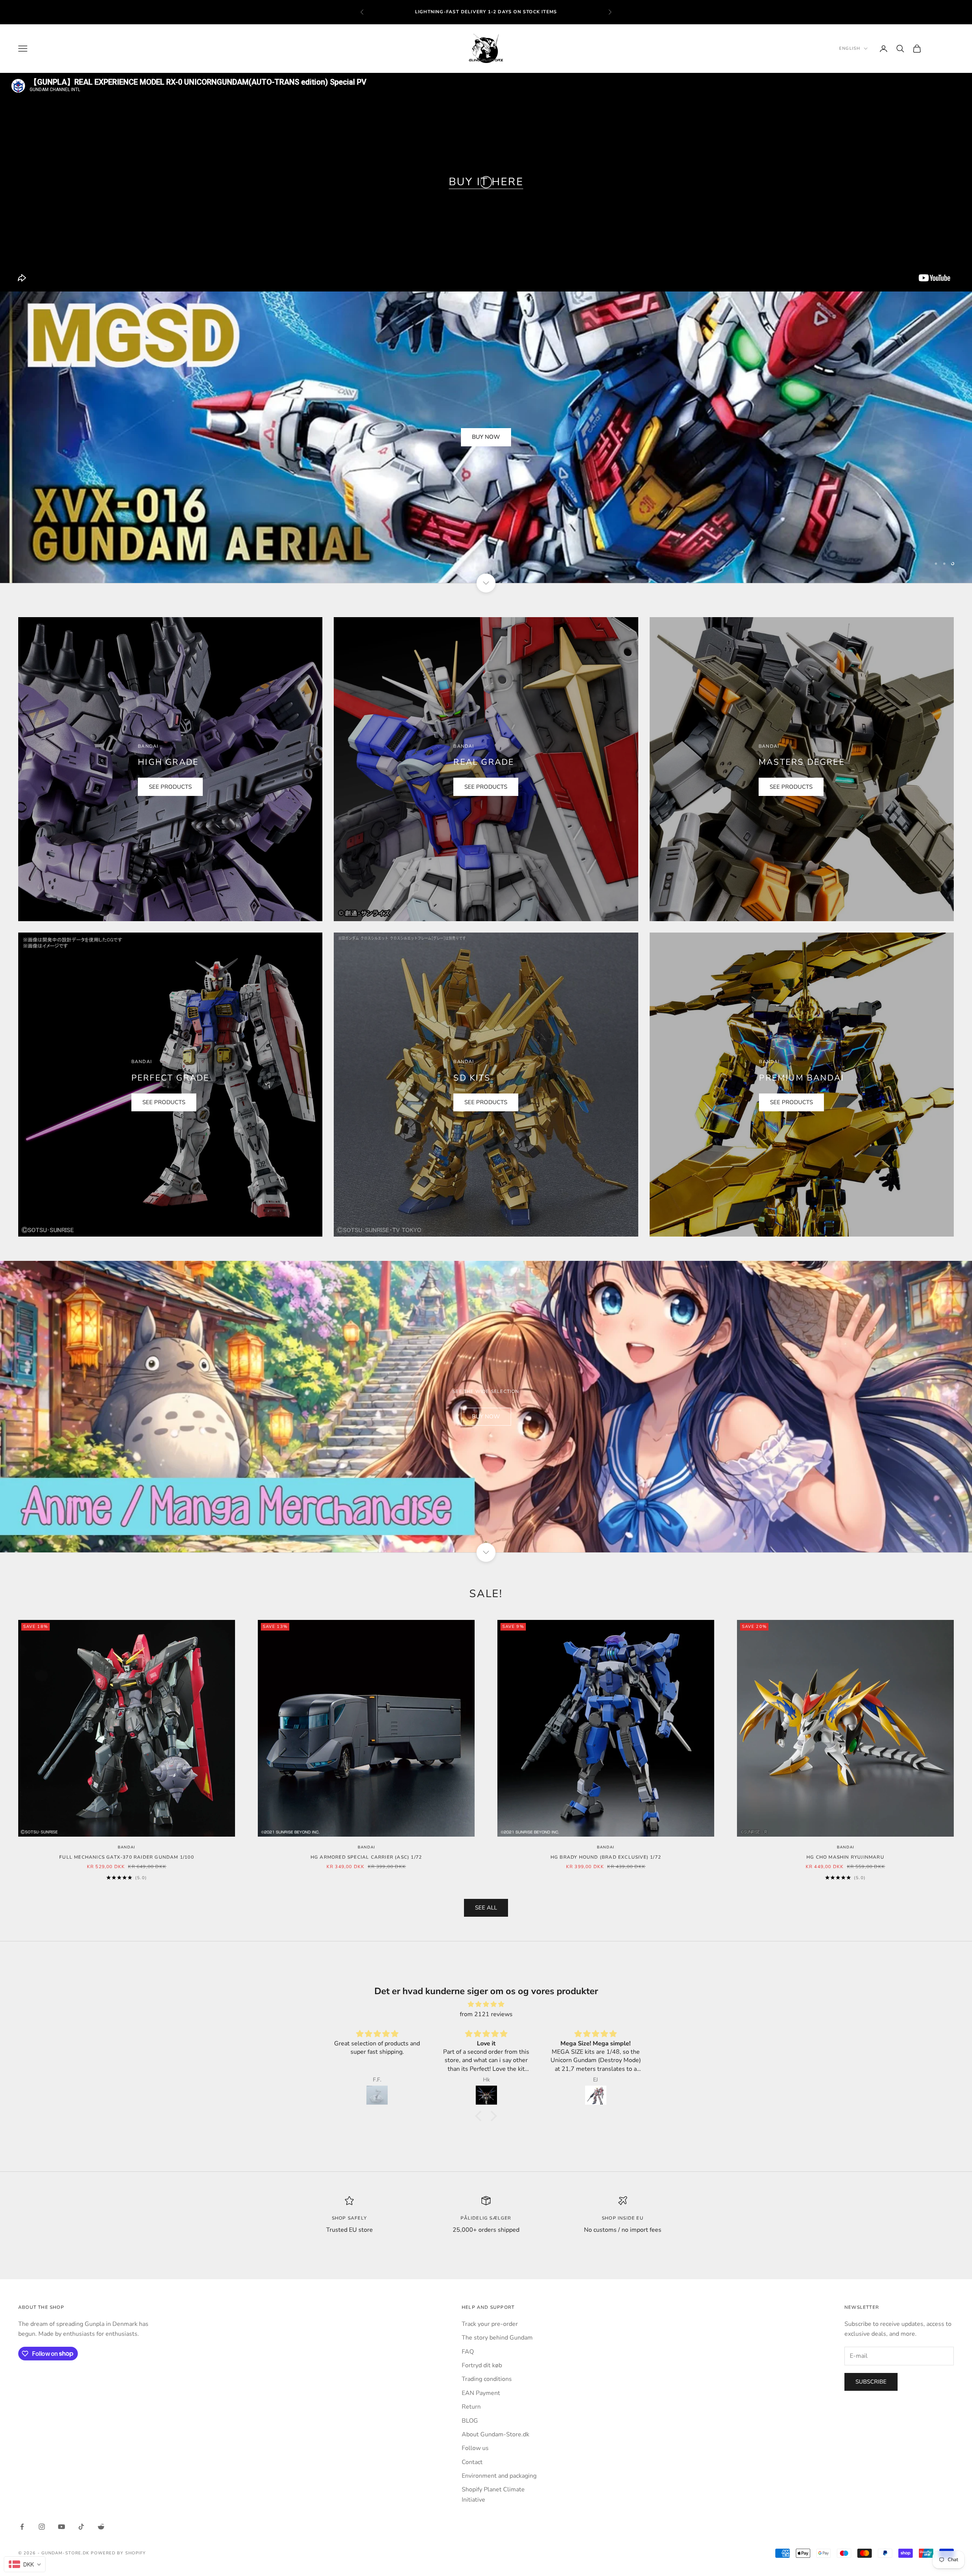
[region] (486, 437)
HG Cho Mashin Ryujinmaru (845, 1857)
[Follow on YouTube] (62, 2527)
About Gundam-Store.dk (495, 2434)
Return (471, 2407)
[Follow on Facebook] (22, 2527)
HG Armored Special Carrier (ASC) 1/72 (366, 1857)
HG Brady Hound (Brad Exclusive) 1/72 (606, 1857)
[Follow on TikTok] (81, 2527)
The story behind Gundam (497, 2338)
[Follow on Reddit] (101, 2527)
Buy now (486, 437)
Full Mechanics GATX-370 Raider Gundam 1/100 (127, 1857)
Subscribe (871, 2382)
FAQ (468, 2352)
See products (170, 787)
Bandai (126, 1847)
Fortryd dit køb (482, 2365)
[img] (486, 2004)
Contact (472, 2462)
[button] (480, 2116)
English (850, 48)
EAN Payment (481, 2393)
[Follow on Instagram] (42, 2527)
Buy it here (486, 182)
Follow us (475, 2448)
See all (486, 1908)
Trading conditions (487, 2379)
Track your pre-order (490, 2324)
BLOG (470, 2421)
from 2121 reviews (486, 2014)
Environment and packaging (499, 2476)
